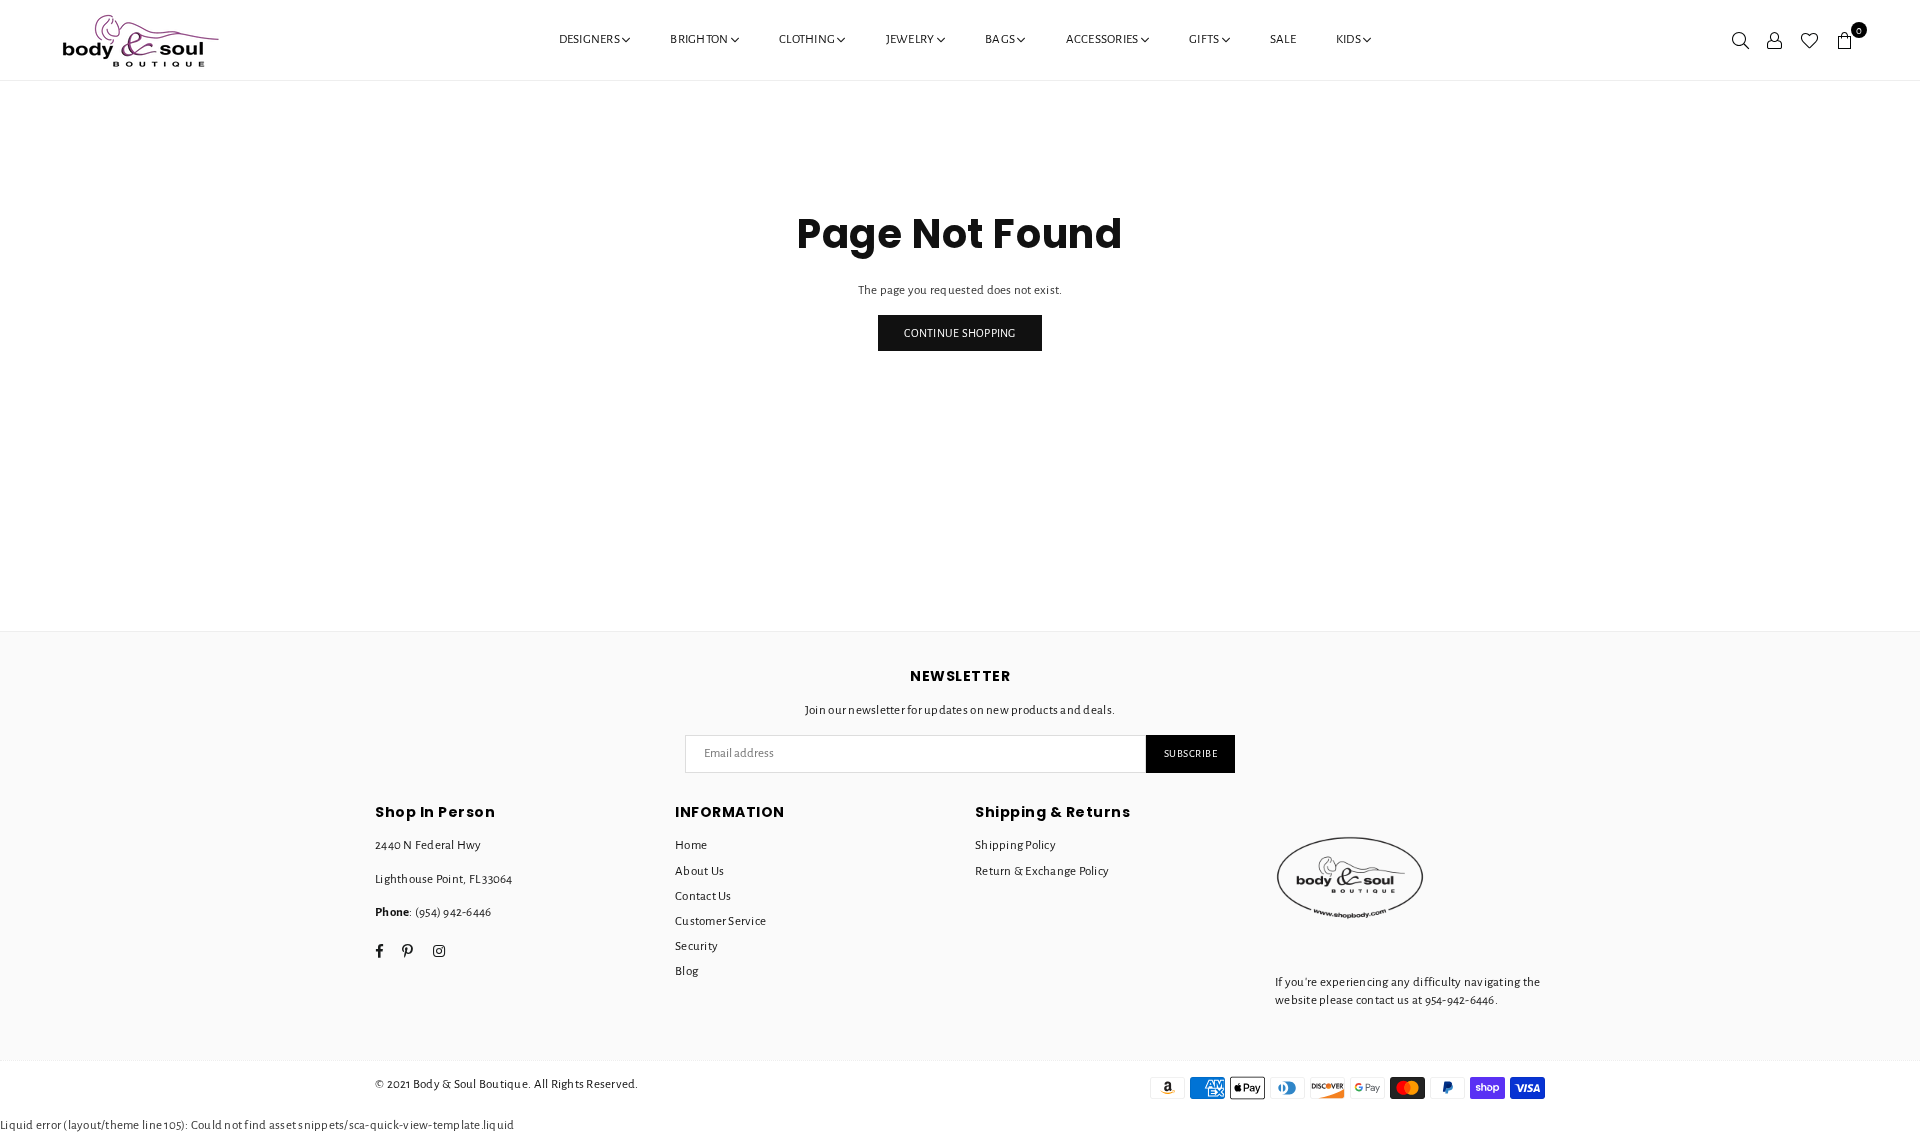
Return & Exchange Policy (1042, 871)
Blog (686, 971)
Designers (591, 39)
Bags (1001, 39)
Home (691, 845)
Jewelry (911, 39)
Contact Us (703, 896)
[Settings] (1774, 40)
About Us (699, 871)
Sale (1283, 39)
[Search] (1740, 40)
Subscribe (1191, 753)
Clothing (808, 39)
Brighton (700, 39)
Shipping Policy (1015, 845)
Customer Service (720, 921)
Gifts (1205, 39)
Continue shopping (959, 333)
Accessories (1103, 39)
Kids (1349, 39)
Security (696, 946)
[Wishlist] (1809, 40)
